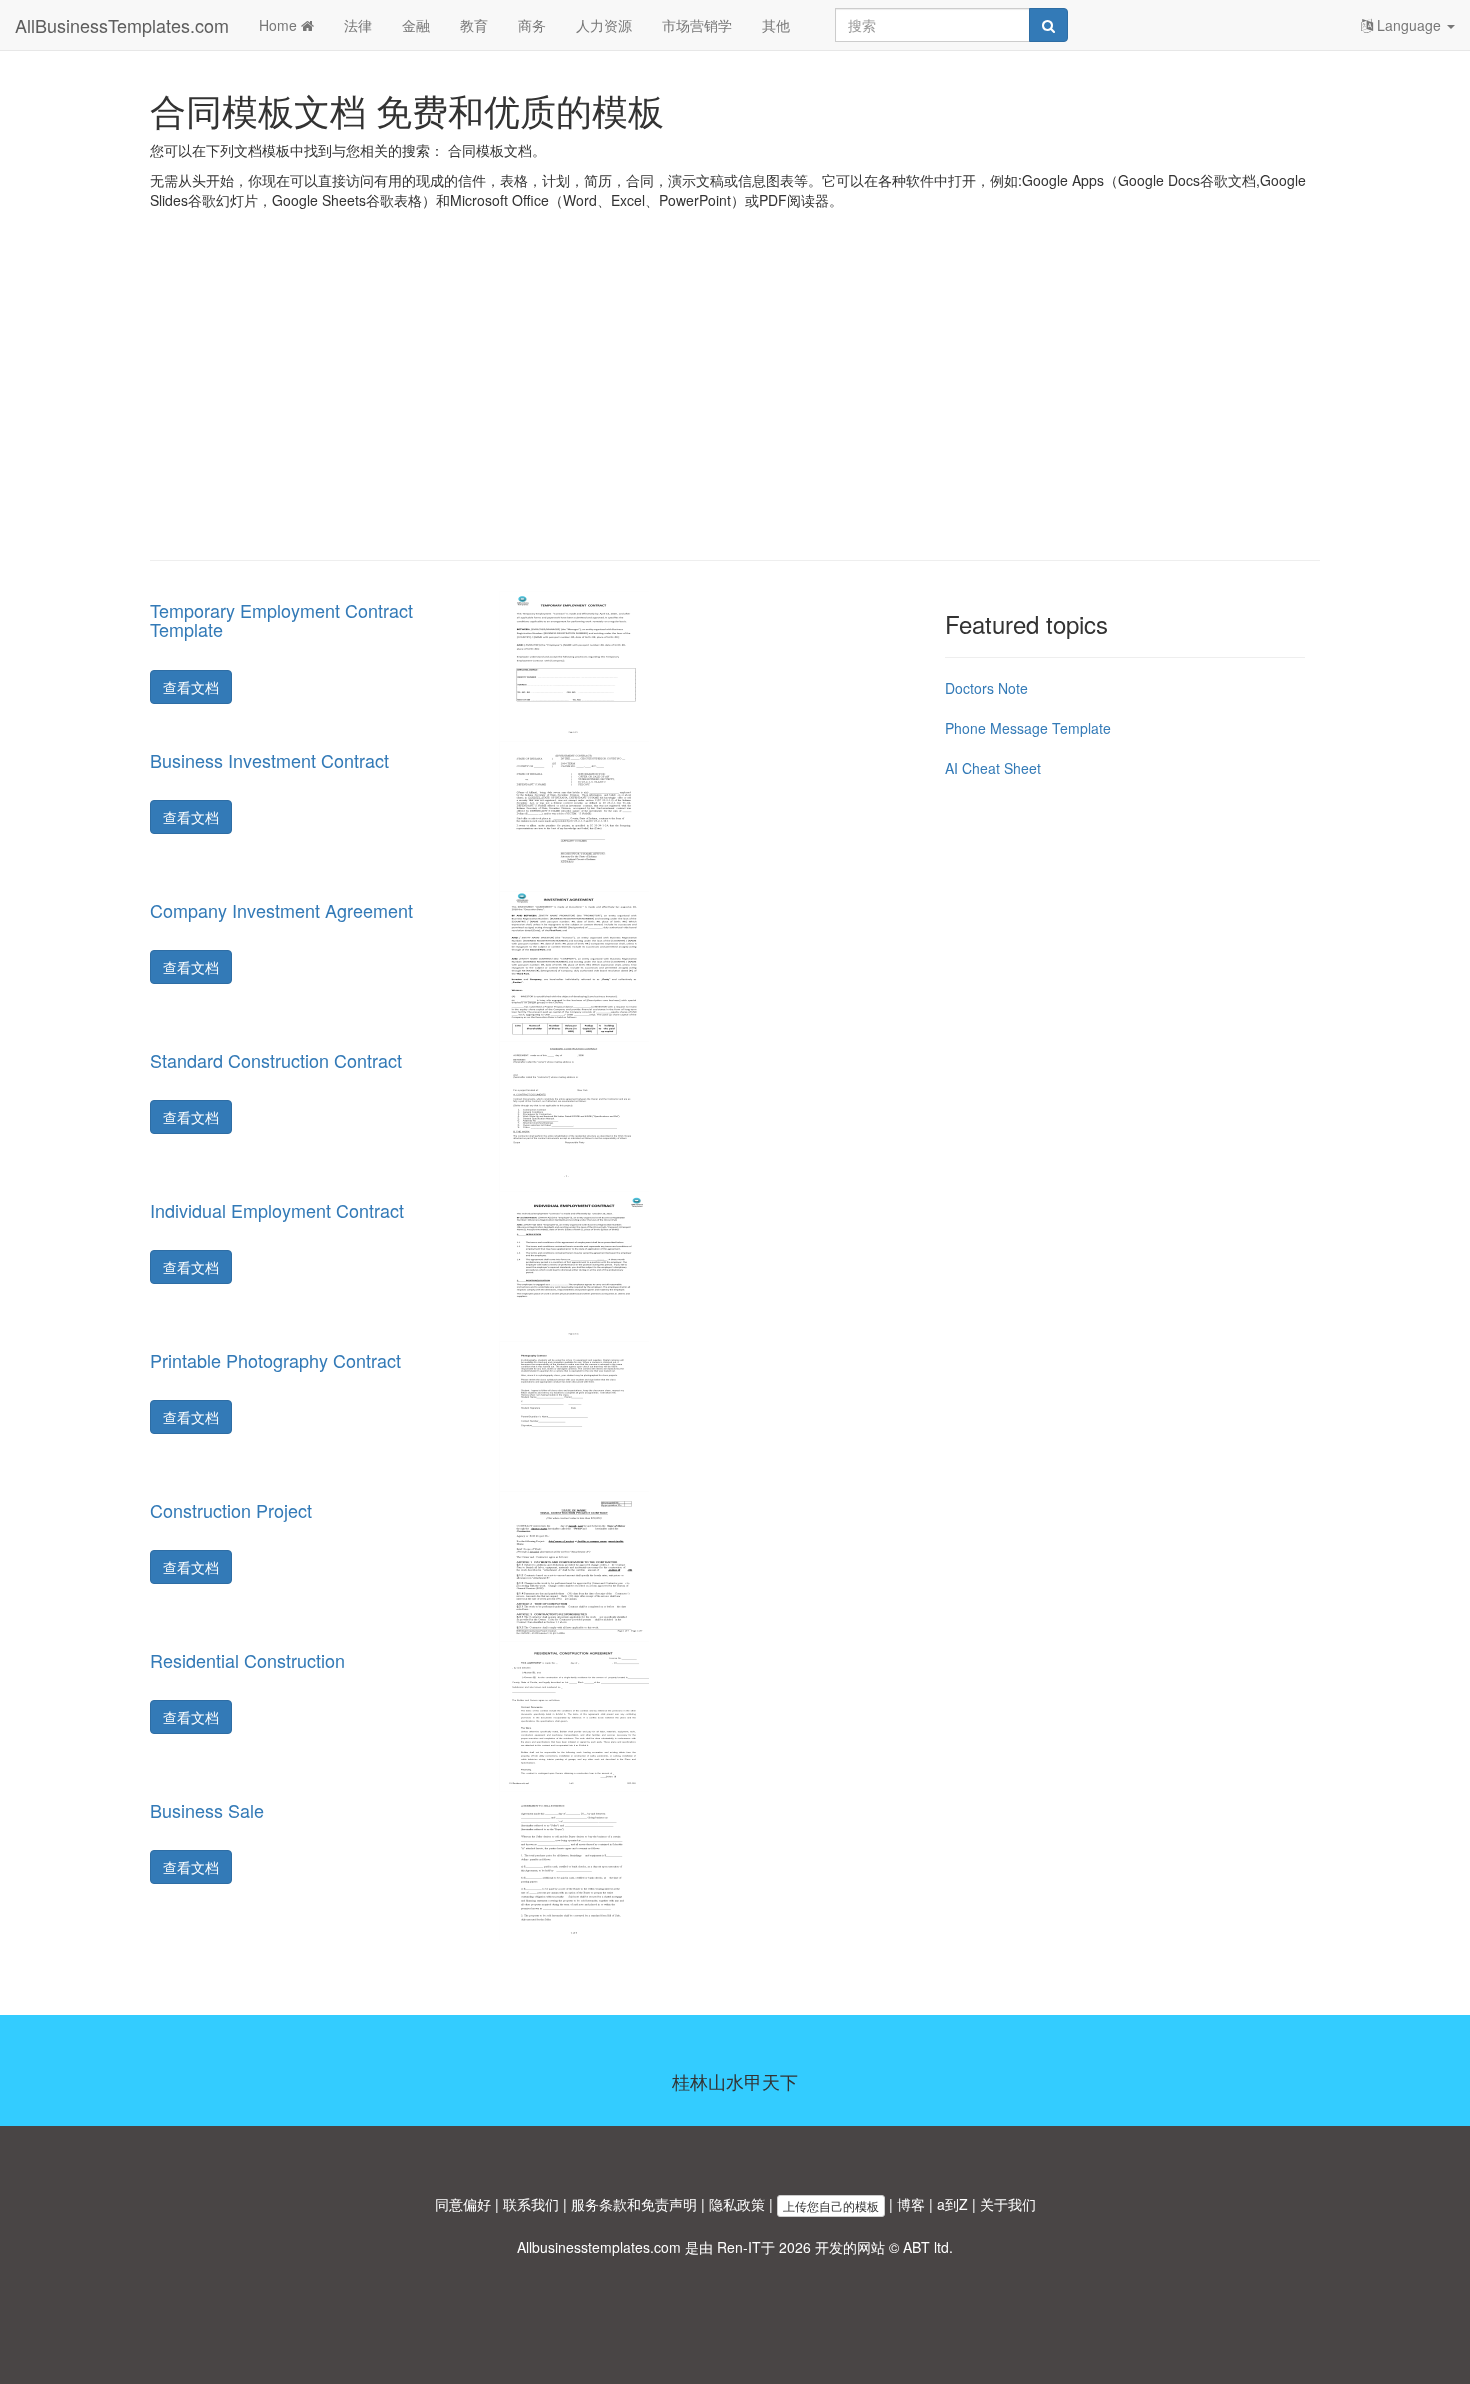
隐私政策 (737, 2204)
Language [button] (1409, 25)
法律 (358, 25)
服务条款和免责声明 (634, 2204)
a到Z (952, 2204)
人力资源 (604, 25)
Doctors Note (986, 688)
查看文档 (191, 687)
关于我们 (1008, 2204)
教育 (474, 25)
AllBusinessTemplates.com (122, 25)
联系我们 (531, 2204)
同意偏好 (463, 2204)
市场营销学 (697, 25)
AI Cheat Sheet (993, 768)
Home (280, 25)
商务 (532, 25)
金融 (416, 25)
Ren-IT (739, 2247)
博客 (911, 2204)
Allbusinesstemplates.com (599, 2247)
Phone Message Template (1028, 728)
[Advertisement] (735, 400)
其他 (776, 25)
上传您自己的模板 (831, 2205)
